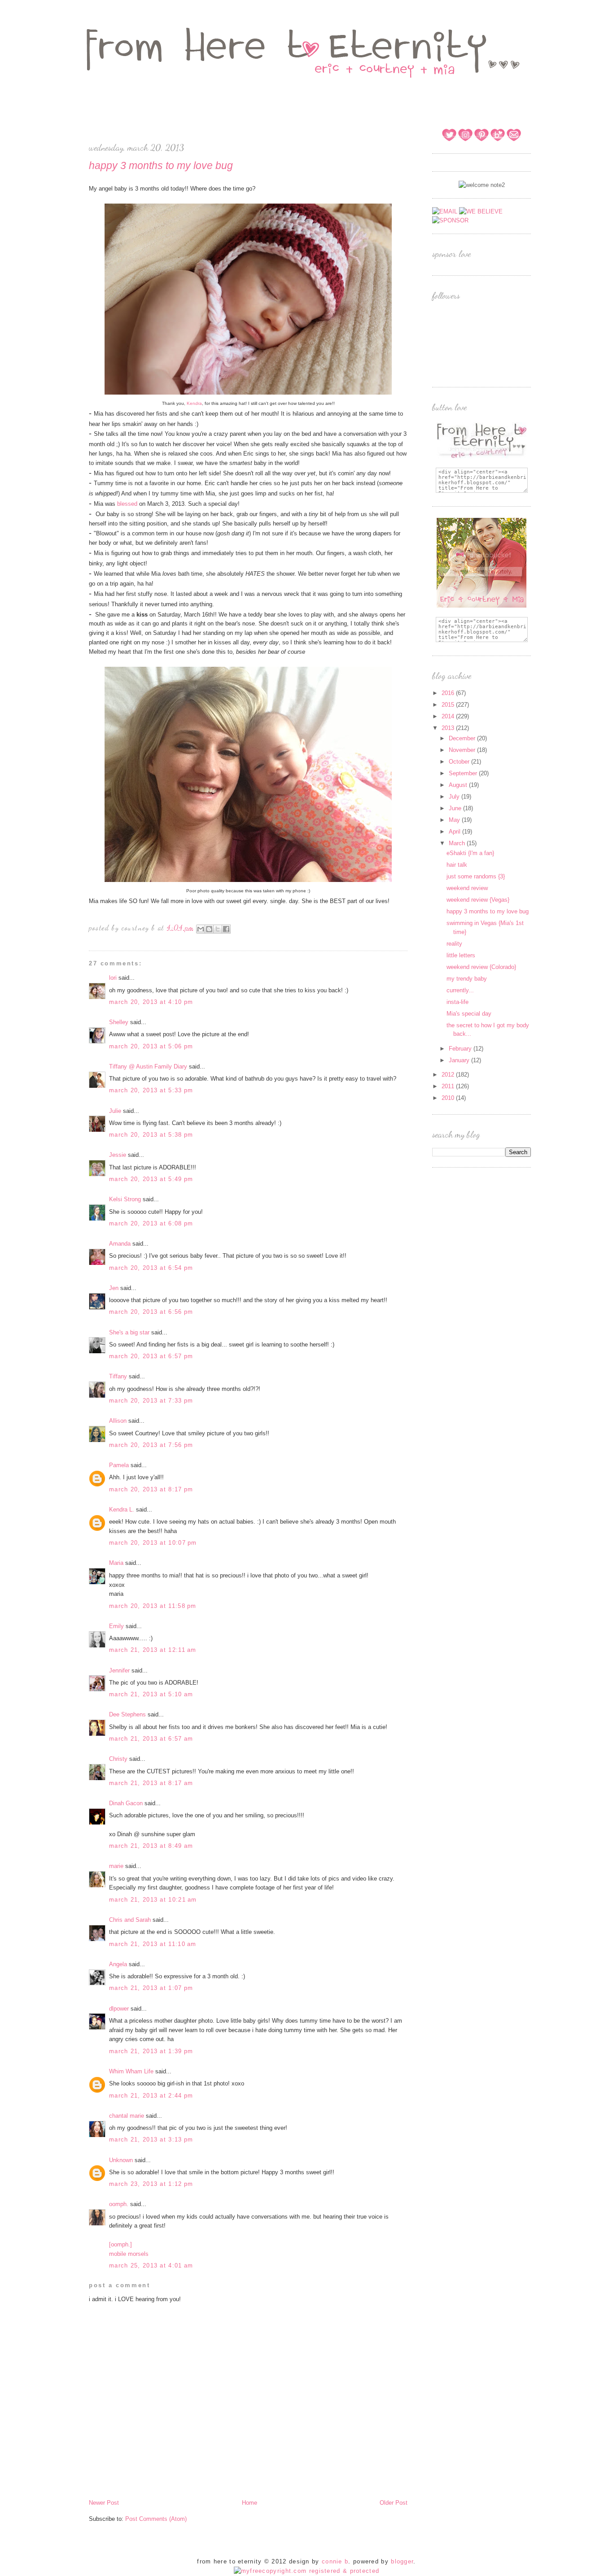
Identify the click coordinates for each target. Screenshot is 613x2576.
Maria (116, 1563)
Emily (116, 1626)
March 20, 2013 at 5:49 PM (151, 1179)
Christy (118, 1759)
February (461, 1049)
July (455, 797)
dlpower (119, 2009)
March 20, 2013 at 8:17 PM (151, 1489)
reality (454, 944)
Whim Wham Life (131, 2071)
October (460, 762)
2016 (449, 693)
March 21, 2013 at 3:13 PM (151, 2139)
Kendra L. (122, 1510)
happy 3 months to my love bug (488, 911)
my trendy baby (467, 979)
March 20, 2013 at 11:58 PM (153, 1606)
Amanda (120, 1244)
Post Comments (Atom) (156, 2519)
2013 (449, 728)
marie (116, 1866)
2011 (449, 1086)
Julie (115, 1111)
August (459, 785)
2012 (449, 1075)
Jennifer (119, 1670)
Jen (114, 1288)
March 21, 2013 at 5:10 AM (151, 1694)
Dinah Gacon (126, 1803)
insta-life (458, 1002)
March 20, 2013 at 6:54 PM (151, 1268)
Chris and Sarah (130, 1920)
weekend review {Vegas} (478, 900)
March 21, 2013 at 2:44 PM (151, 2096)
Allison (118, 1421)
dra (199, 403)
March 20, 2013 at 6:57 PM (151, 1356)
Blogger (402, 2561)
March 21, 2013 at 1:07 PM (151, 1988)
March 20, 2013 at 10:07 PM (153, 1543)
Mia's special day (469, 1014)
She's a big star (129, 1332)
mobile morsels (129, 2254)
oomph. (119, 2204)
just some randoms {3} (476, 876)
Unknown (121, 2160)
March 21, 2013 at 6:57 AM (151, 1739)
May (455, 820)
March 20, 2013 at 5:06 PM (151, 1046)
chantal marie (127, 2116)
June (456, 808)
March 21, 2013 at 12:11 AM (153, 1650)
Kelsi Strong (125, 1199)
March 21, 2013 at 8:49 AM (151, 1846)
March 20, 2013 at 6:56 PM (151, 1312)
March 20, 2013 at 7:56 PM (151, 1445)
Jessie (118, 1155)
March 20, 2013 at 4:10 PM (151, 1002)
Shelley (119, 1022)
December (463, 738)
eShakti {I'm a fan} (470, 853)
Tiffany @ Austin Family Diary (148, 1066)
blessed (127, 504)
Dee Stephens (127, 1714)
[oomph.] (120, 2244)
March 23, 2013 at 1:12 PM (151, 2184)
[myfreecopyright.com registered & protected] (307, 2571)
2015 (449, 705)
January (460, 1060)
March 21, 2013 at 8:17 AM (151, 1783)
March (458, 843)
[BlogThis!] (209, 929)
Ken (191, 403)
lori (113, 978)
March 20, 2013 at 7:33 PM (151, 1401)
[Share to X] (218, 929)
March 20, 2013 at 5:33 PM (151, 1090)
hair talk (457, 865)
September (464, 773)
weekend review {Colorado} (481, 967)
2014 (449, 716)
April (455, 832)
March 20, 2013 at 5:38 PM (151, 1135)
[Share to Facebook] (226, 929)
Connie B (335, 2561)
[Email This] (201, 929)
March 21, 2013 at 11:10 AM (153, 1944)
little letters (461, 955)
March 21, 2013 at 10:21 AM (153, 1900)
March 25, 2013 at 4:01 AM (151, 2265)
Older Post (394, 2503)
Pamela (119, 1465)
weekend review (467, 888)
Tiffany (118, 1376)
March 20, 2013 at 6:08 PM (151, 1223)
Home (250, 2503)
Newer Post (104, 2503)
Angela (118, 1964)
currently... (460, 990)
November (463, 750)
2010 (449, 1098)
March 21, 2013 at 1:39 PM (151, 2051)
